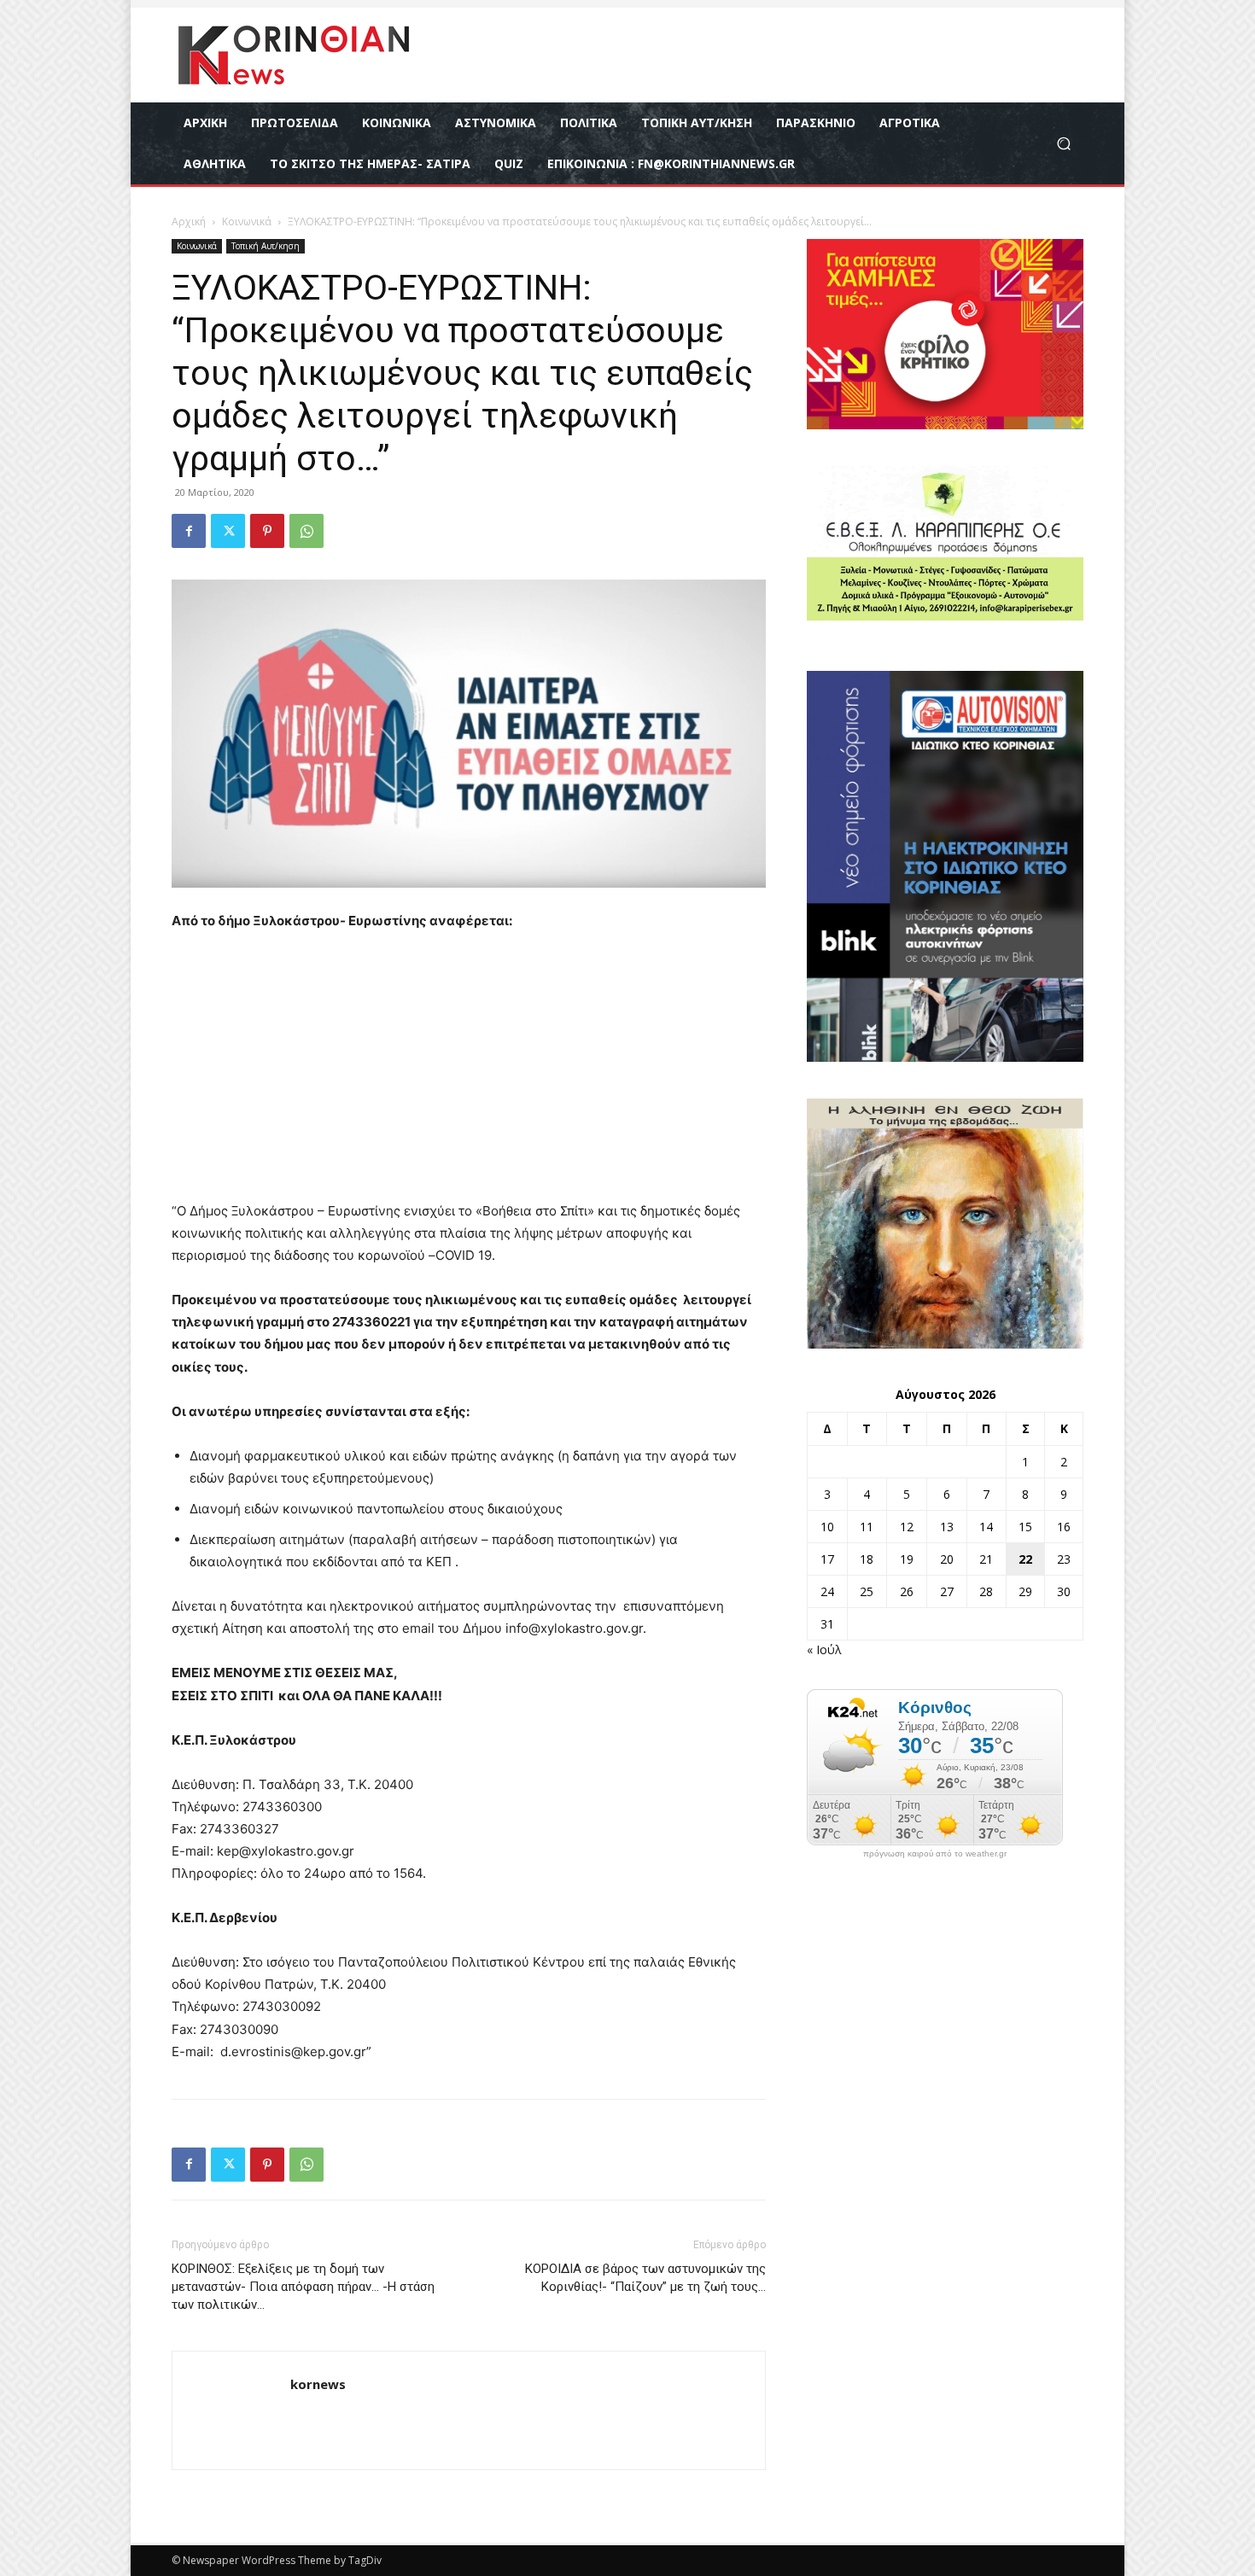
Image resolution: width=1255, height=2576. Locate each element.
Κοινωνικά (247, 221)
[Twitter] (228, 531)
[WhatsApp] (306, 531)
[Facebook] (189, 531)
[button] (1063, 144)
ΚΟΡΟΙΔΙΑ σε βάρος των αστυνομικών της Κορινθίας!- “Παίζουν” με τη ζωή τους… (645, 2278)
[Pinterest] (267, 531)
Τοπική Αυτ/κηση (266, 246)
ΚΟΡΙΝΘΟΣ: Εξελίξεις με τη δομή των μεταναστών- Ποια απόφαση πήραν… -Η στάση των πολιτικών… (303, 2287)
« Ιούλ (824, 1649)
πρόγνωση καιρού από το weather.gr (935, 1854)
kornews (318, 2384)
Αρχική (189, 221)
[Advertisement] (469, 1074)
